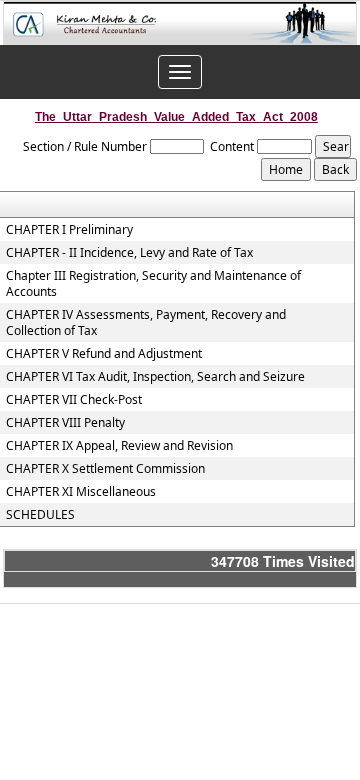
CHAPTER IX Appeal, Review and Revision (119, 446)
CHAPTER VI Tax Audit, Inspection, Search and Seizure (155, 377)
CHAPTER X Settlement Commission (105, 469)
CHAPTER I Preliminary (69, 230)
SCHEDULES (40, 515)
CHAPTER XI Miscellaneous (81, 492)
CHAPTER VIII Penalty (65, 423)
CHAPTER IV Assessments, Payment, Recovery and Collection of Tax (146, 323)
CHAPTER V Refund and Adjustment (104, 354)
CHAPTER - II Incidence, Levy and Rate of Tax (129, 253)
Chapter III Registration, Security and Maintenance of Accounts (153, 284)
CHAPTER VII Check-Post (74, 400)
